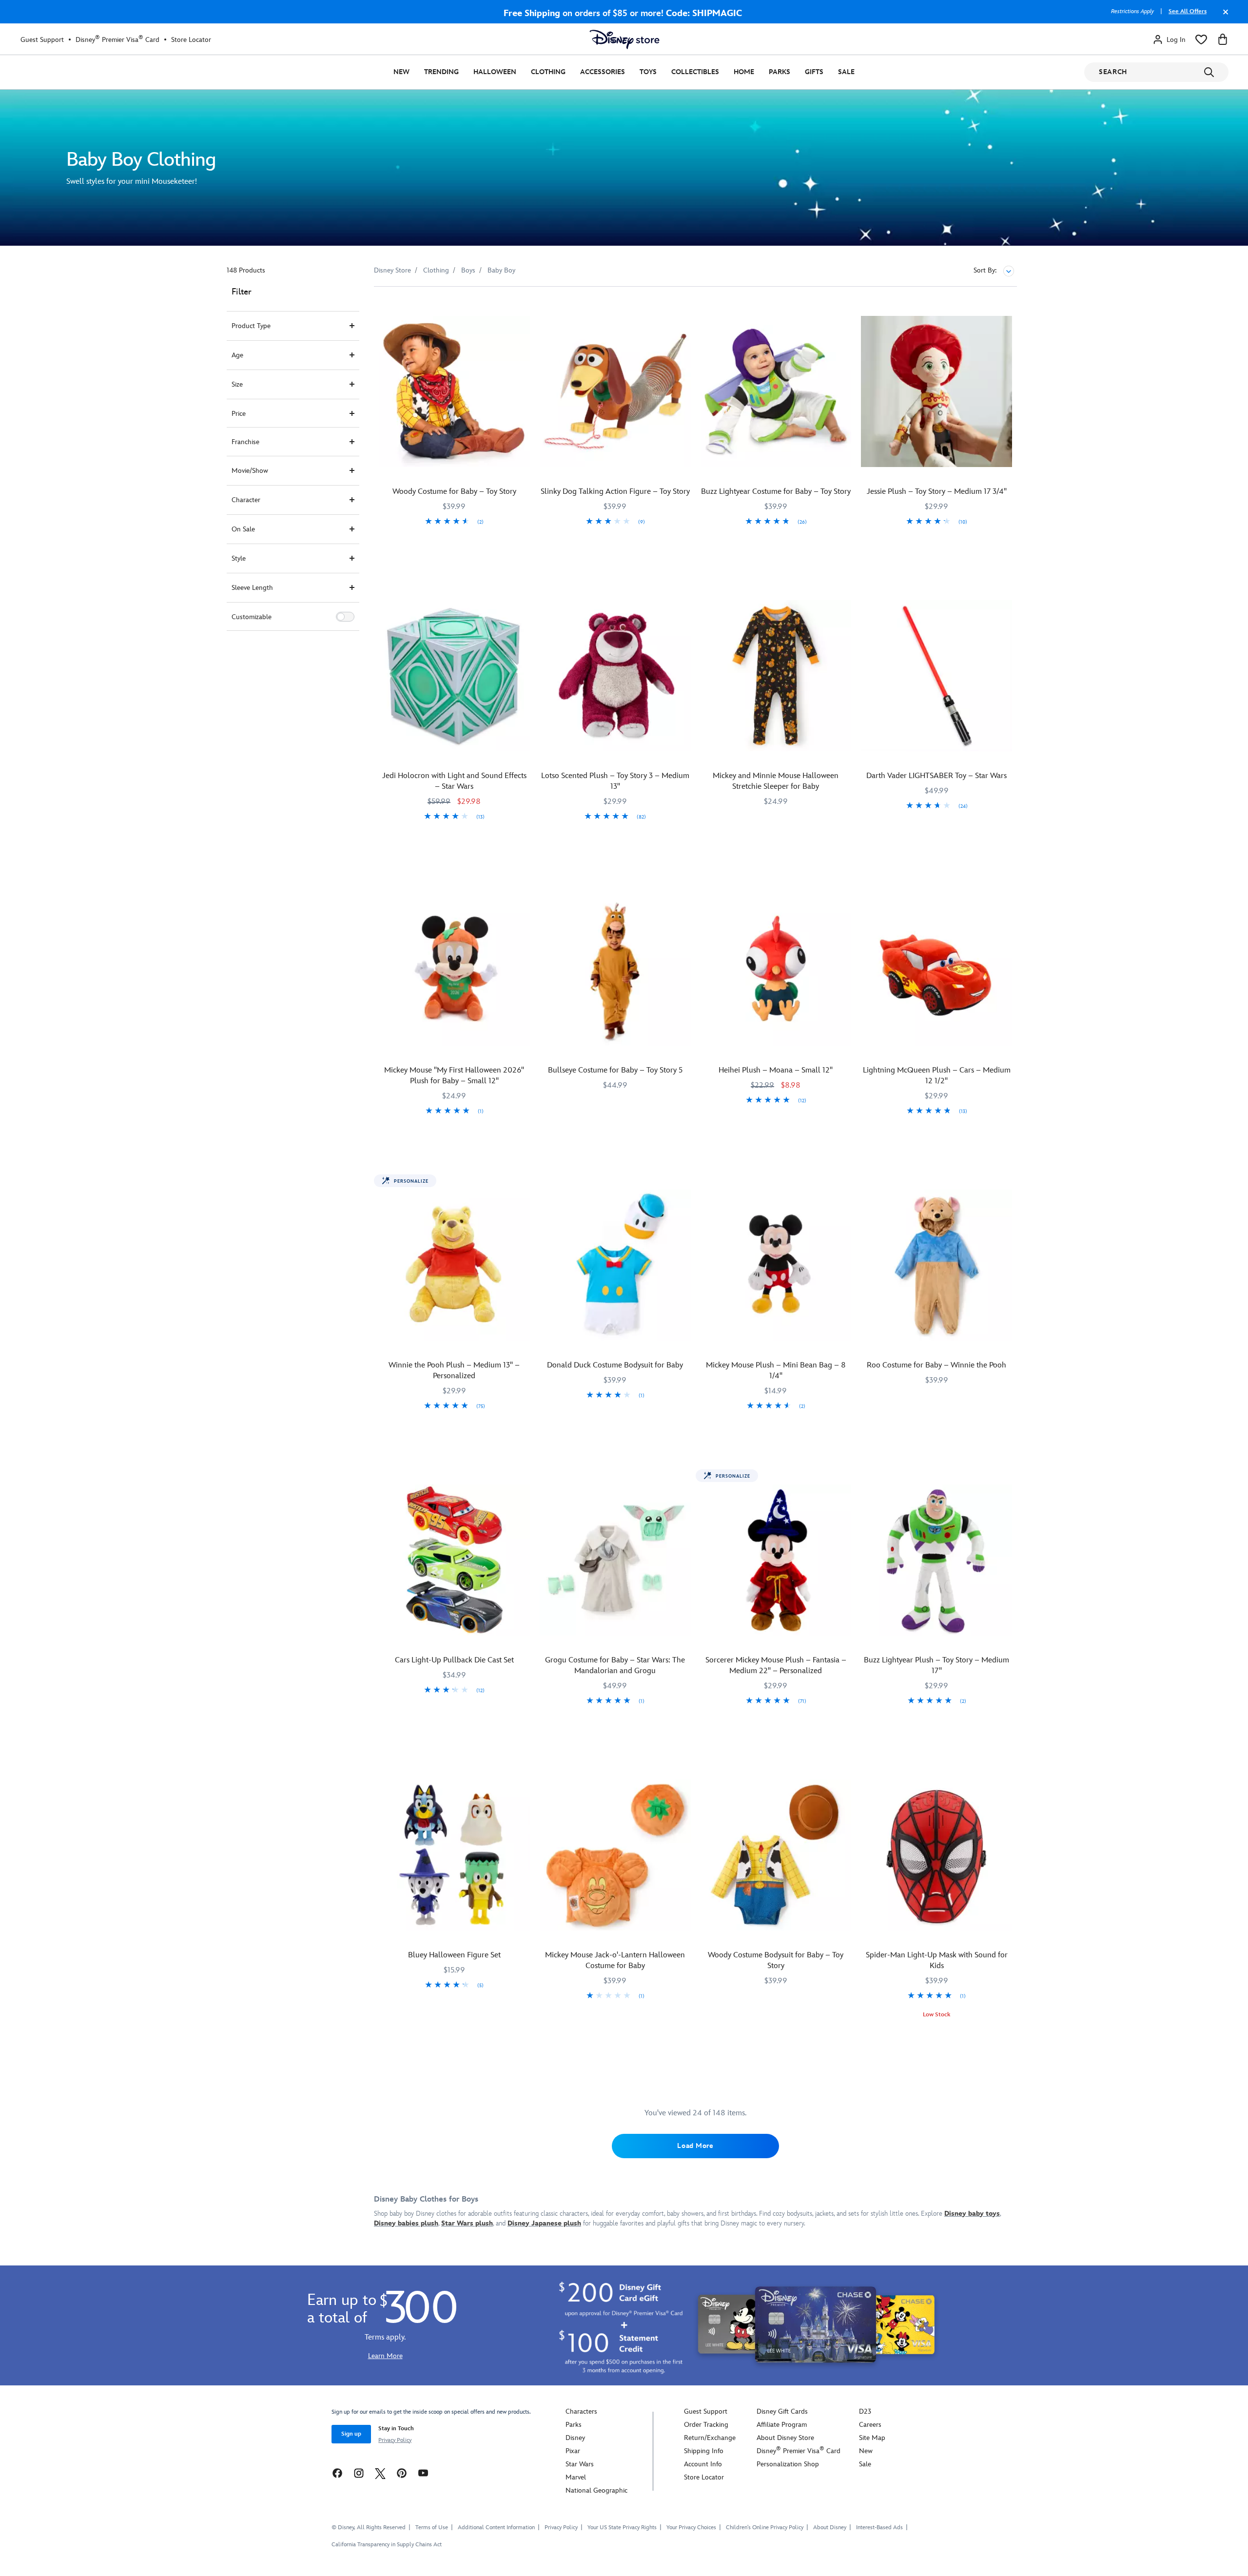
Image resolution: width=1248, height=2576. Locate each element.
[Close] (1223, 17)
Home (744, 72)
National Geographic (596, 2490)
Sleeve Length (252, 588)
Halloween (495, 72)
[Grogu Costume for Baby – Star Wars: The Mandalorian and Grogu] (615, 1560)
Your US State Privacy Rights (622, 2527)
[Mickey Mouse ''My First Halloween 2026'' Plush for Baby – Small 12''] (454, 971)
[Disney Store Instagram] (359, 2473)
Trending (441, 72)
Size (237, 384)
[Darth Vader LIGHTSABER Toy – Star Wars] (936, 676)
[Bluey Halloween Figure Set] (454, 1855)
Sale (846, 72)
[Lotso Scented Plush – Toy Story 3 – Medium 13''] (615, 676)
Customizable (252, 617)
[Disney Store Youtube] (423, 2473)
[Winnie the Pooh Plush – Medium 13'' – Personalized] (454, 1265)
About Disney (830, 2527)
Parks (780, 72)
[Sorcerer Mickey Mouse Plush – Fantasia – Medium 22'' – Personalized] (776, 1560)
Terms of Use (432, 2527)
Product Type (251, 326)
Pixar (573, 2451)
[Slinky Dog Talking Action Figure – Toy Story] (615, 391)
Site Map (872, 2438)
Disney (575, 2438)
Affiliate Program (782, 2425)
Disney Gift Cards (782, 2411)
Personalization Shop (788, 2464)
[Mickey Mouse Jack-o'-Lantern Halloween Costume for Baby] (615, 1855)
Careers (870, 2425)
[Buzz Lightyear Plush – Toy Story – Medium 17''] (936, 1560)
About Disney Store (785, 2438)
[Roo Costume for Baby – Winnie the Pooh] (936, 1265)
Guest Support (42, 40)
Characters (581, 2411)
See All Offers (1188, 11)
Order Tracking (706, 2425)
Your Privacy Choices (691, 2528)
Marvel (576, 2477)
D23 (865, 2411)
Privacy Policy (395, 2440)
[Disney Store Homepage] (624, 39)
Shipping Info (704, 2451)
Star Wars (580, 2464)
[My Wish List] (1201, 39)
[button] (345, 617)
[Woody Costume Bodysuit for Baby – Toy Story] (776, 1855)
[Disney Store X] (380, 2473)
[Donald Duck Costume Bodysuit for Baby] (615, 1265)
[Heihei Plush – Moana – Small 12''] (776, 971)
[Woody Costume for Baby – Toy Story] (454, 391)
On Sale (243, 529)
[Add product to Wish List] (524, 307)
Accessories (603, 72)
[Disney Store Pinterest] (402, 2473)
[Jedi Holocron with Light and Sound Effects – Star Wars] (454, 676)
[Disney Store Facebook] (337, 2473)
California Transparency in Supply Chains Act (387, 2545)
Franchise (245, 442)
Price (239, 414)
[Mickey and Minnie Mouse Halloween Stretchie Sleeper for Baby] (776, 676)
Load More (695, 2146)
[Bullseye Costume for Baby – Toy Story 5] (615, 971)
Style (239, 558)
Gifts (814, 72)
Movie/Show (250, 471)
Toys (648, 72)
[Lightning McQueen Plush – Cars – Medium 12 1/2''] (936, 971)
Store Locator (191, 40)
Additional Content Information (496, 2527)
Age (237, 355)
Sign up (351, 2434)
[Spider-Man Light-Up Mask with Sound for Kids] (936, 1855)
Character (246, 500)
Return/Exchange (710, 2438)
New (401, 72)
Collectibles (695, 72)
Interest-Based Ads (879, 2527)
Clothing (548, 72)
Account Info (703, 2464)
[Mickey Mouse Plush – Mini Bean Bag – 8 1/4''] (776, 1265)
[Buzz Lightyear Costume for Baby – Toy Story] (776, 391)
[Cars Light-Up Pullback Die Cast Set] (454, 1560)
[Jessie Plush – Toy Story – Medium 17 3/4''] (936, 391)
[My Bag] (1223, 39)
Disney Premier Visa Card (117, 39)
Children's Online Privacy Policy (765, 2527)
